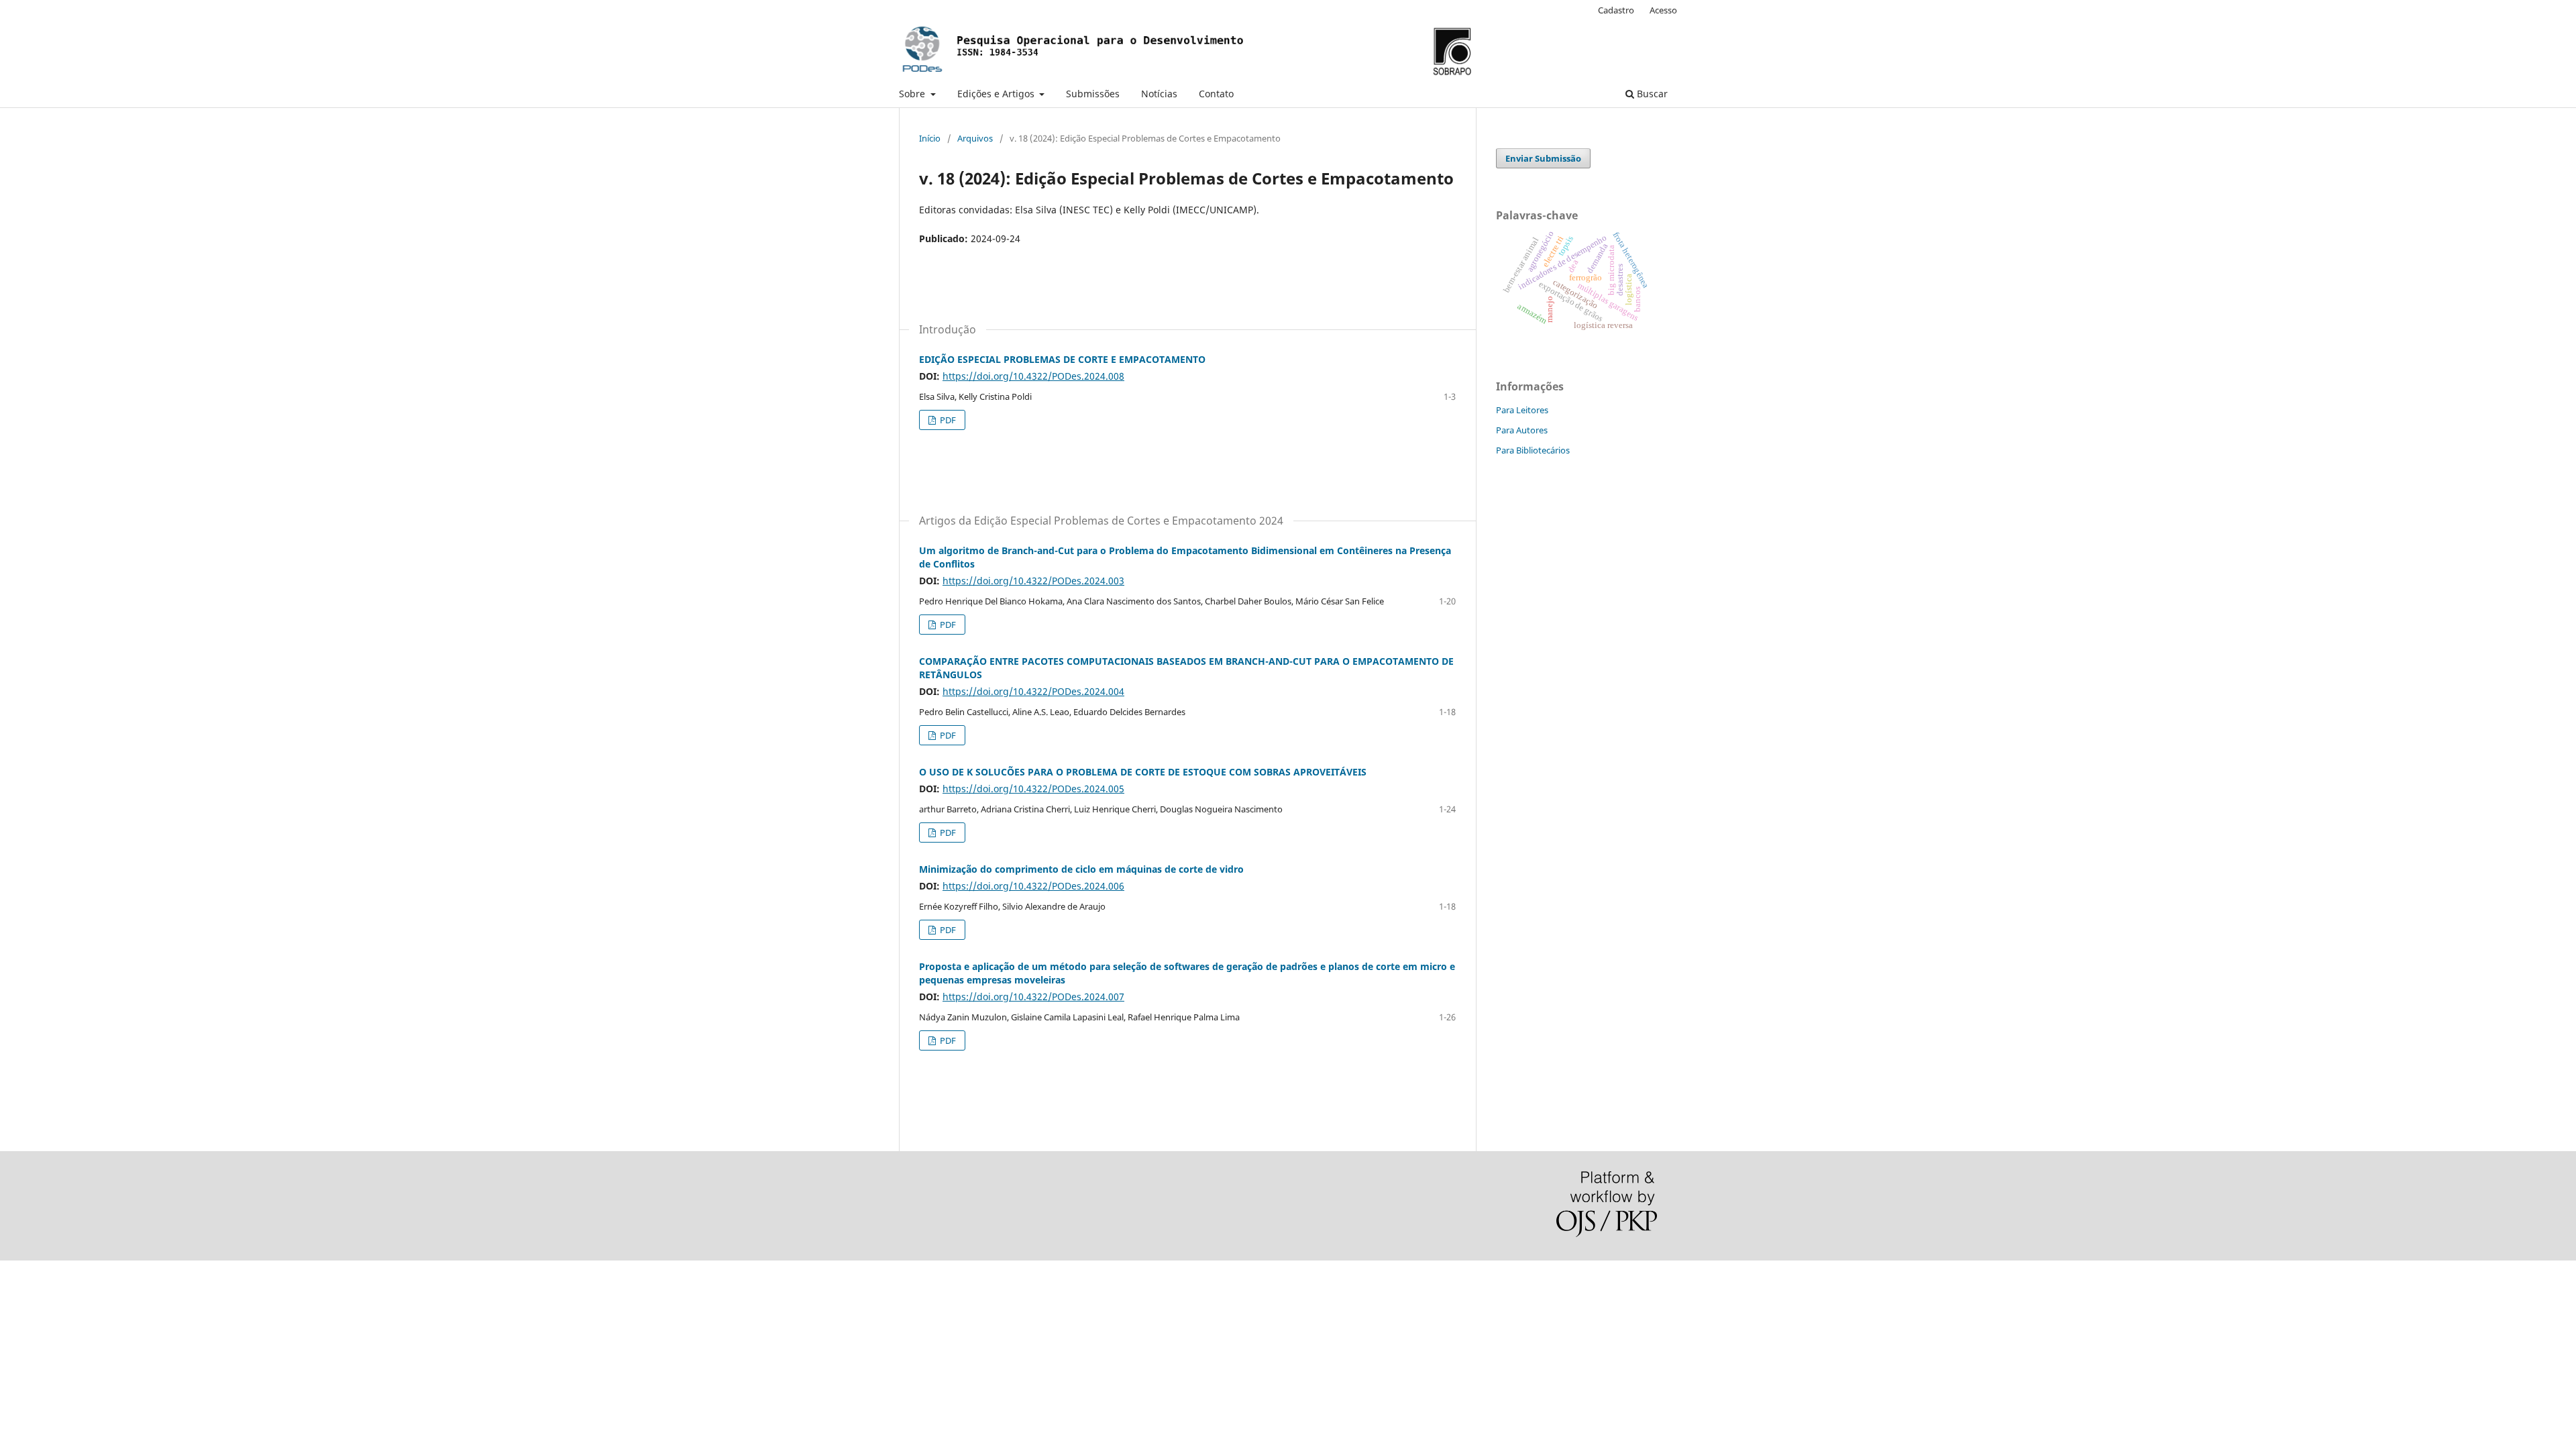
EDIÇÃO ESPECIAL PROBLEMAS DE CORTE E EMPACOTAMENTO (1062, 359)
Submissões (1093, 94)
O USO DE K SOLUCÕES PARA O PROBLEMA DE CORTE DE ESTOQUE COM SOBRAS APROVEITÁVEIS (1143, 772)
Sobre (913, 94)
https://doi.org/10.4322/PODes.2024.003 (1033, 581)
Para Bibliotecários (1533, 450)
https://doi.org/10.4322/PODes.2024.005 (1033, 789)
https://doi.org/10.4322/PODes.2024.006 (1033, 886)
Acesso (1663, 10)
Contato (1216, 94)
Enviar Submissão (1543, 158)
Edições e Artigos (997, 94)
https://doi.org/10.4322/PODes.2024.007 (1033, 997)
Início (930, 138)
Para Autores (1522, 430)
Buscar (1651, 94)
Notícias (1159, 94)
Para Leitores (1522, 410)
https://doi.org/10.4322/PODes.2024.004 (1033, 691)
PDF (947, 420)
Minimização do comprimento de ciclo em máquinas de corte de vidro (1081, 869)
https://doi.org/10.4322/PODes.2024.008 (1033, 376)
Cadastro (1616, 10)
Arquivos (975, 138)
